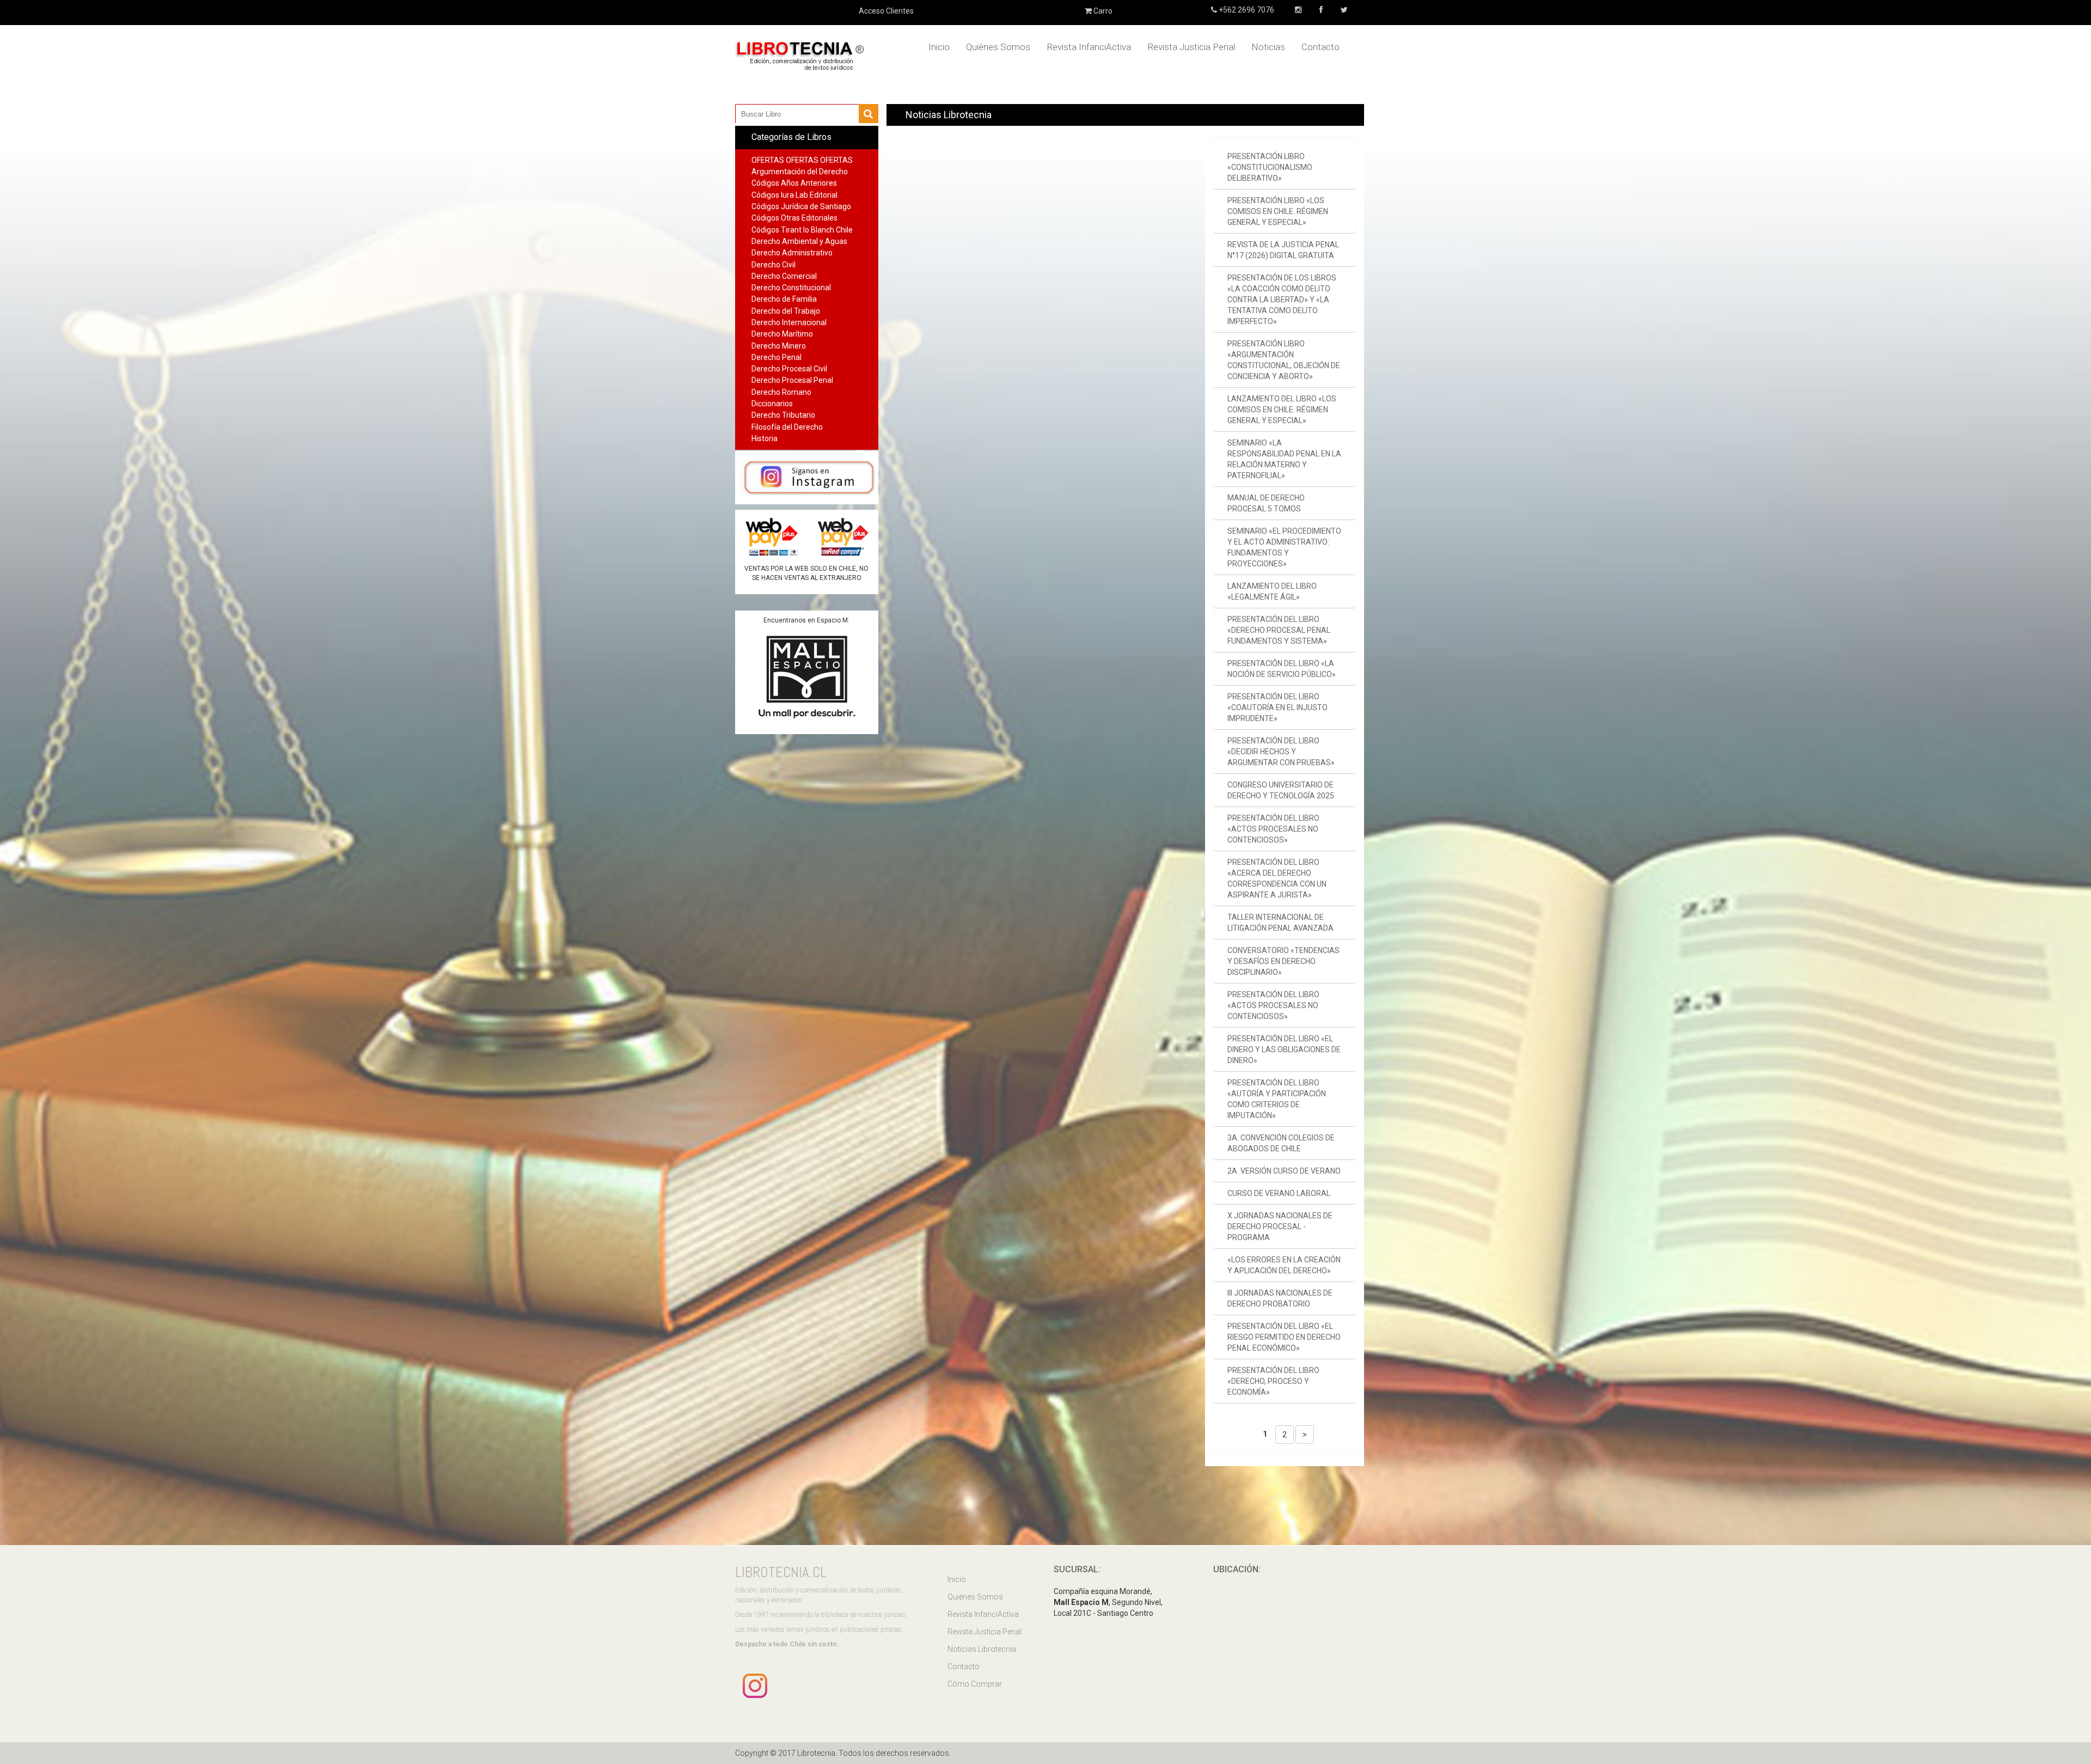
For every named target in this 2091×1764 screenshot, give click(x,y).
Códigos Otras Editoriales (794, 218)
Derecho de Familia (784, 299)
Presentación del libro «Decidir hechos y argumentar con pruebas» (1281, 752)
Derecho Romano (781, 392)
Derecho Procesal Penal (792, 380)
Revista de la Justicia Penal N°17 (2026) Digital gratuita (1283, 250)
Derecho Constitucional (791, 288)
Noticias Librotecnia (982, 1649)
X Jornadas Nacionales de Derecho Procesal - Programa (1280, 1226)
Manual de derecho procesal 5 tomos (1266, 503)
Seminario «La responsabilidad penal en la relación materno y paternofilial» (1284, 459)
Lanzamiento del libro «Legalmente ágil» (1272, 591)
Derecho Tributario (783, 415)
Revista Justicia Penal (1191, 47)
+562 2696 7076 (1246, 10)
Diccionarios (772, 404)
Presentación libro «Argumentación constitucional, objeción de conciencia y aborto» (1284, 360)
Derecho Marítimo (782, 334)
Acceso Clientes (886, 11)
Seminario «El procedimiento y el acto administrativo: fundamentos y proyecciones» (1284, 547)
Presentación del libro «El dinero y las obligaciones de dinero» (1284, 1049)
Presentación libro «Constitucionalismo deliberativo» (1270, 167)
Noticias (1268, 47)
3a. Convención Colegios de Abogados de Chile (1281, 1143)
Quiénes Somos (998, 47)
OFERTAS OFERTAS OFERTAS (802, 160)
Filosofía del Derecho (787, 427)
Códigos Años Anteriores (794, 183)
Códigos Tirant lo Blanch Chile (802, 230)
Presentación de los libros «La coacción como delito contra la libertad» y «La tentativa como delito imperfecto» (1282, 300)
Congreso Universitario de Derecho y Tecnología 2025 (1281, 790)
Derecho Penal (777, 357)
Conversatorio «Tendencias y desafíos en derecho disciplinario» (1283, 961)
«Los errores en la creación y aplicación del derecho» (1284, 1265)
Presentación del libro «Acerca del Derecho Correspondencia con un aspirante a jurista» (1277, 878)
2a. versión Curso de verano (1284, 1171)
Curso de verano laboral (1279, 1193)
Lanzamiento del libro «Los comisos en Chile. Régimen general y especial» (1282, 410)
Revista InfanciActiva (1089, 47)
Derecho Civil (774, 265)
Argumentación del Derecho (800, 172)
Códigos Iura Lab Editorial (794, 195)
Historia (765, 438)
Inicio (939, 47)
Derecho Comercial (784, 276)
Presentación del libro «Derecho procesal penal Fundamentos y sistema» (1279, 630)
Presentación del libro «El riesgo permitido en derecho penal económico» (1284, 1337)
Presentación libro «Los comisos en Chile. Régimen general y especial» (1278, 211)
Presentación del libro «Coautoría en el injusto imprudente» (1277, 707)
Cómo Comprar (975, 1684)
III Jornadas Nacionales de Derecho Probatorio (1280, 1298)
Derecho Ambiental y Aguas (799, 241)
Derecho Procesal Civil (789, 369)
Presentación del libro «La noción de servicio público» (1282, 669)
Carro (1102, 11)
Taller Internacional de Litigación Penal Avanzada (1280, 923)
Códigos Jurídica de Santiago (801, 206)
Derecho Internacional (789, 322)
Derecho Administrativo (792, 253)
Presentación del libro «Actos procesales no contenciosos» (1273, 829)
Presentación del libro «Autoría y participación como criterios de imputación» (1277, 1099)
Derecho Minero (779, 346)
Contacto (1320, 47)
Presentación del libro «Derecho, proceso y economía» (1273, 1381)
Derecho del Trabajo (786, 311)
